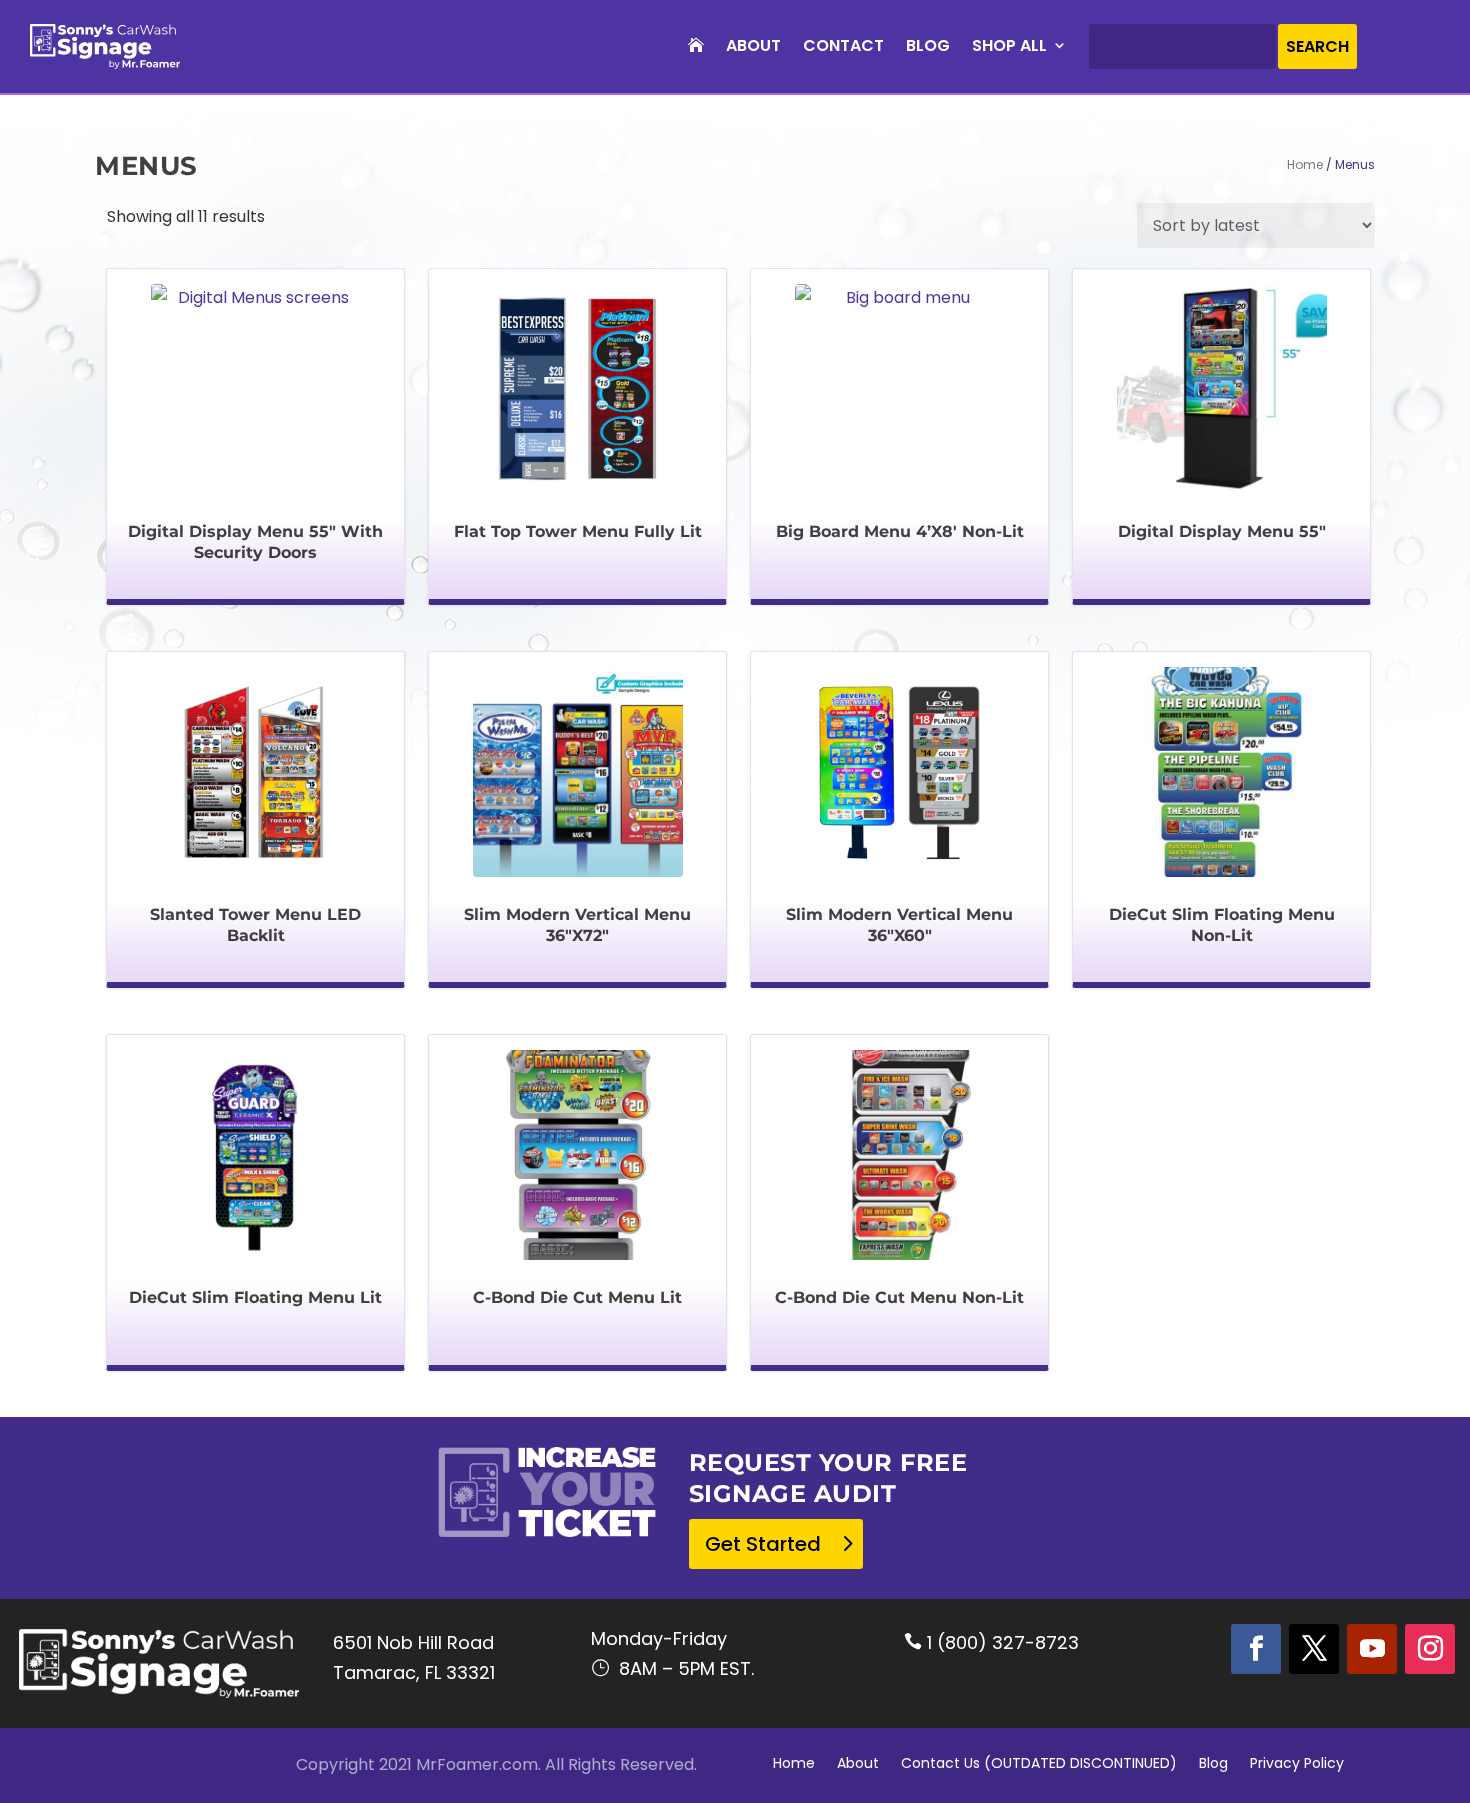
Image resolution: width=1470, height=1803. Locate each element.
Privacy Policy (1297, 1764)
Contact (843, 45)
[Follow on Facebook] (1256, 1649)
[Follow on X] (1314, 1649)
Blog (928, 45)
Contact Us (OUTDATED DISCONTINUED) (1039, 1764)
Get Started (763, 1544)
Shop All (1009, 45)
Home (1305, 164)
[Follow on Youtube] (1372, 1649)
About (753, 45)
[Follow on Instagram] (1430, 1649)
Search (1317, 46)
